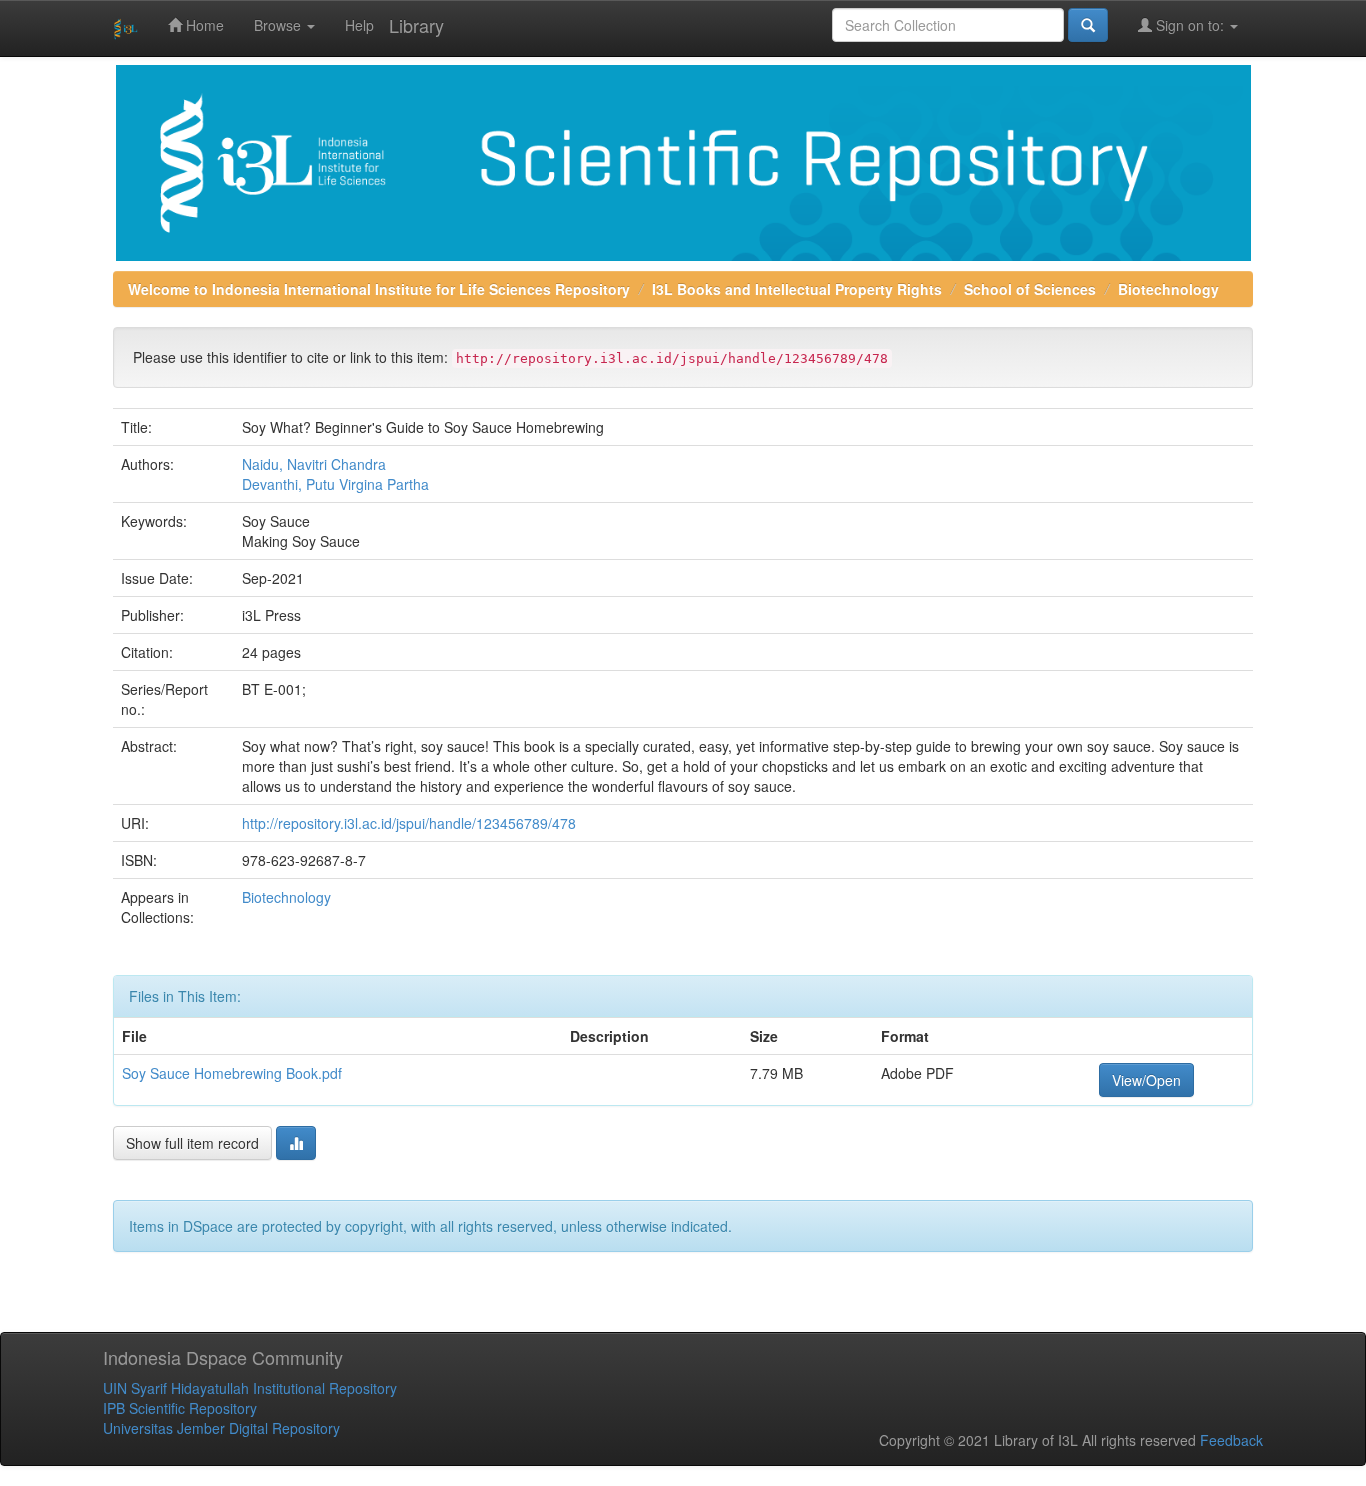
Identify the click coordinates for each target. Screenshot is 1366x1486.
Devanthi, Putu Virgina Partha (335, 484)
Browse (279, 25)
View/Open (1146, 1080)
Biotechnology (1168, 289)
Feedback (1231, 1440)
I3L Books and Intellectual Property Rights (797, 289)
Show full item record (192, 1143)
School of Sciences (1030, 289)
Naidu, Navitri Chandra (314, 464)
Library (416, 25)
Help (359, 25)
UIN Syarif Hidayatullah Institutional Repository (250, 1388)
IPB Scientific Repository (180, 1408)
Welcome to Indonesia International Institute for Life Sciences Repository (379, 289)
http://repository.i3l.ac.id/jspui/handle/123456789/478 (409, 823)
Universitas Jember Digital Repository (221, 1428)
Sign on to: (1190, 25)
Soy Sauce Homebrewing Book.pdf (232, 1073)
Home (203, 25)
